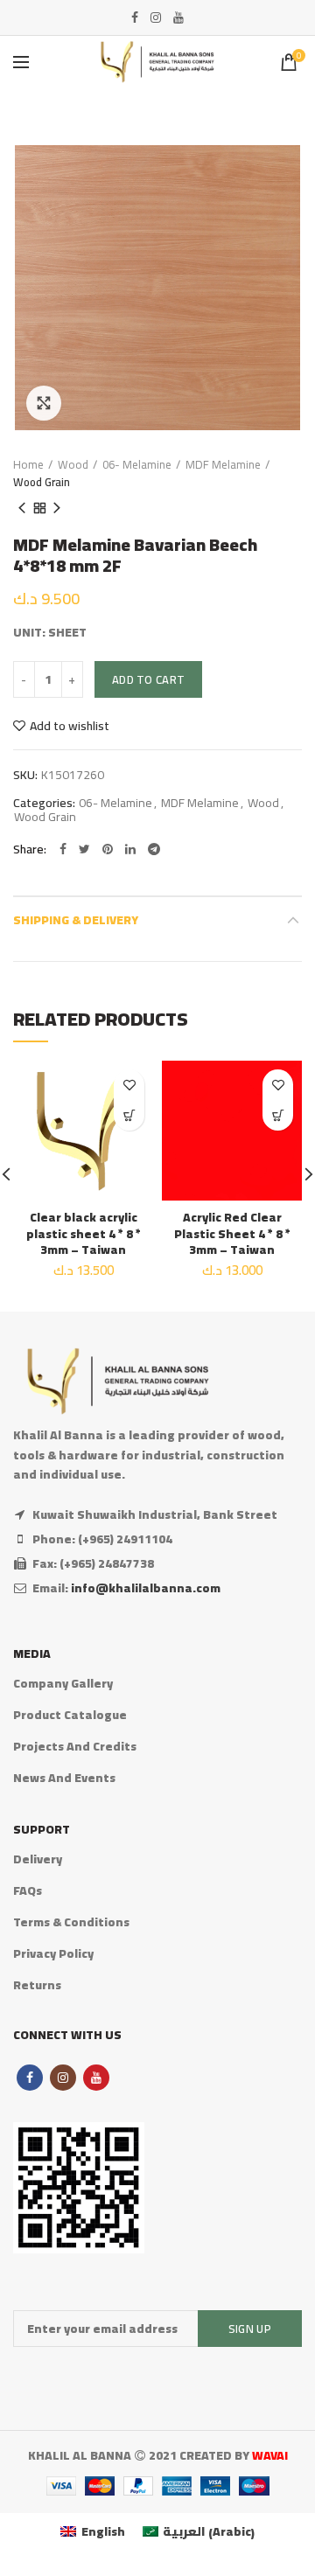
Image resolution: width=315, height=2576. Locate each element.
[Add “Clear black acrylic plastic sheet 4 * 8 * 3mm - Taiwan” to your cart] (129, 1115)
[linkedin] (130, 849)
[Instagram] (156, 17)
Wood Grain (42, 482)
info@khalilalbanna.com (146, 1588)
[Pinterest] (108, 849)
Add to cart (148, 679)
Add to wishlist (70, 726)
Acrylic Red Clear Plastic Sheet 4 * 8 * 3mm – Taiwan (232, 1233)
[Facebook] (135, 17)
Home (28, 464)
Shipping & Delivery (76, 920)
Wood (73, 464)
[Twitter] (84, 849)
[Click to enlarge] (44, 403)
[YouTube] (178, 17)
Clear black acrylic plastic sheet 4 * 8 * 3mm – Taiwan (84, 1233)
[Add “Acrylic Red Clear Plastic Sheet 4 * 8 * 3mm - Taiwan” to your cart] (278, 1115)
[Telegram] (154, 849)
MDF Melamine (223, 464)
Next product (57, 508)
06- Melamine (137, 464)
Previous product (22, 508)
